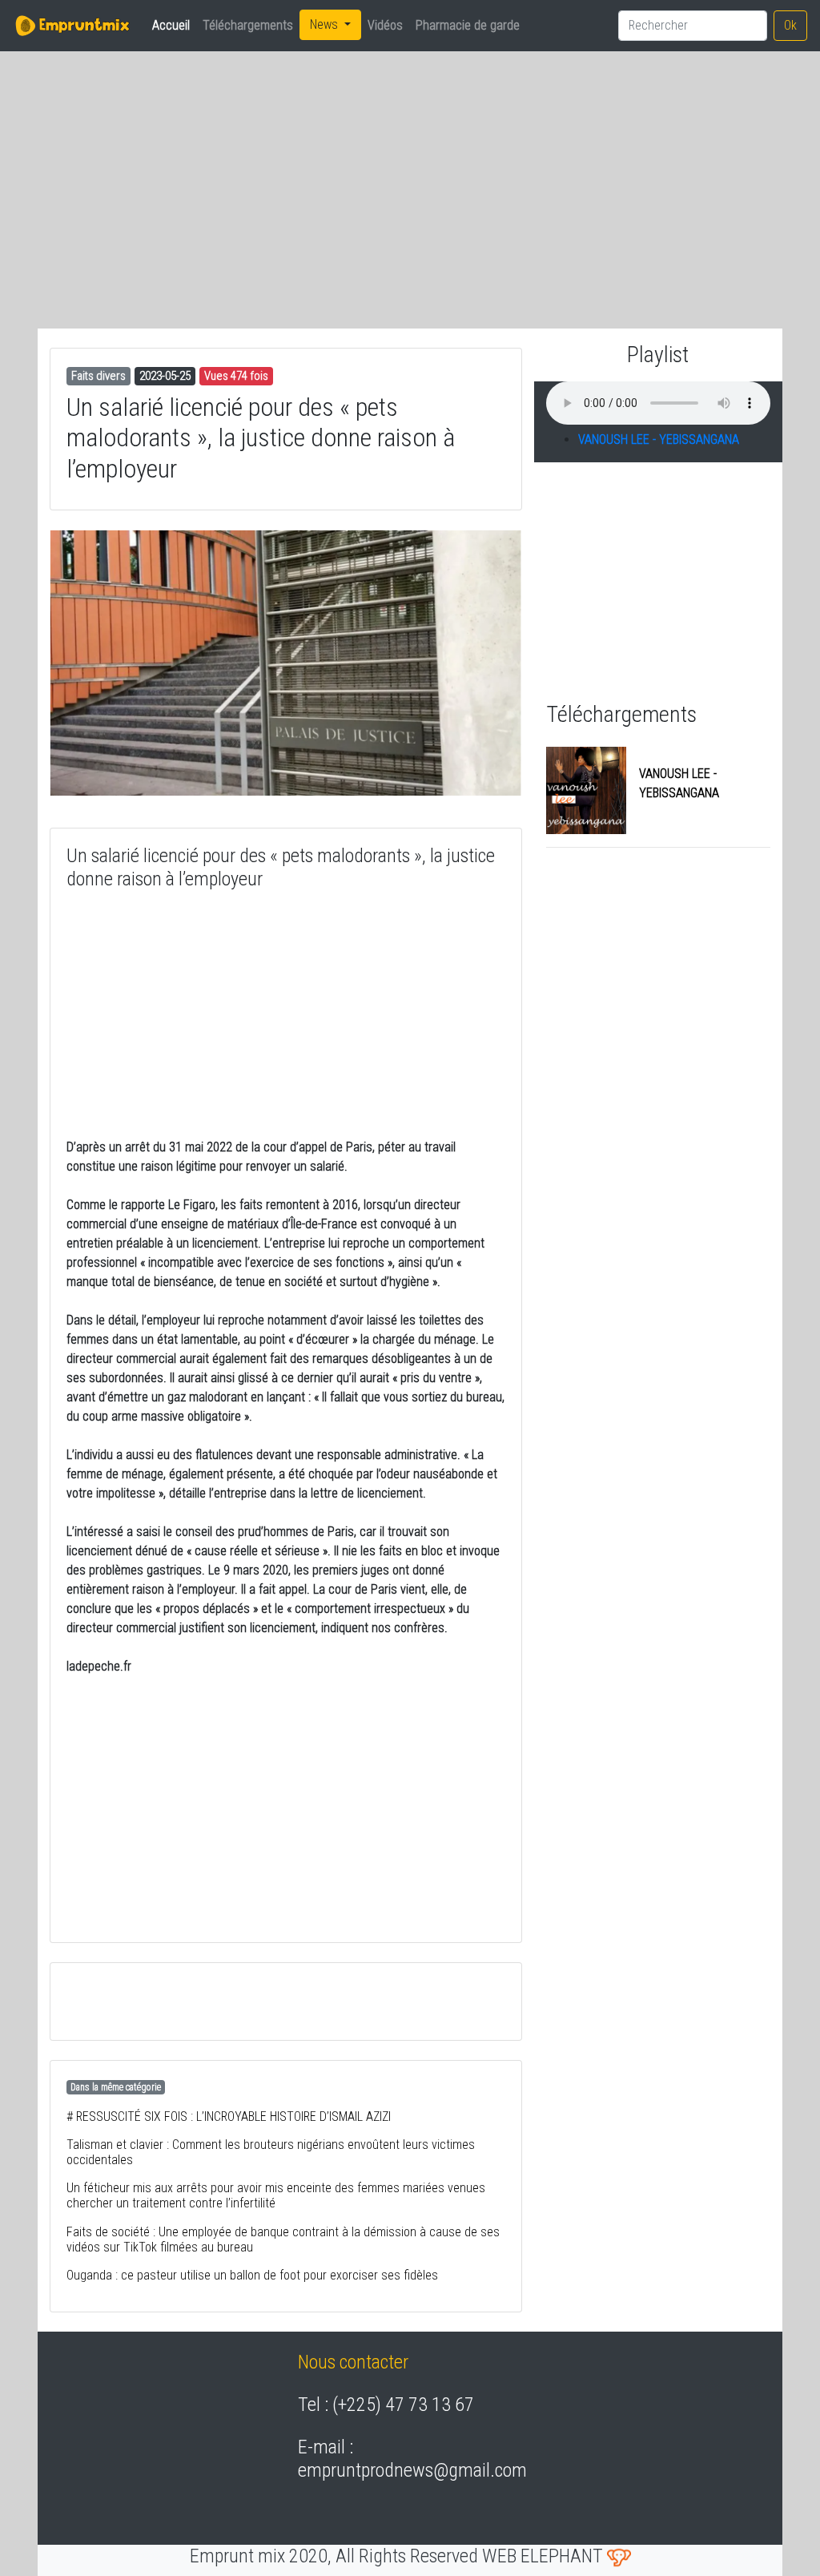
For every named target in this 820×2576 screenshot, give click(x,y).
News (326, 24)
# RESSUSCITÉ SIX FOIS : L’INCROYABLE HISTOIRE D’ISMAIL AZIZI (229, 2116)
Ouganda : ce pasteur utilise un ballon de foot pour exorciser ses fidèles (252, 2275)
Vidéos (385, 25)
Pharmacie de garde (468, 25)
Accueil (174, 25)
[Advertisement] (170, 177)
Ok (790, 25)
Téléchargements (248, 25)
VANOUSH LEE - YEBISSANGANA (659, 439)
